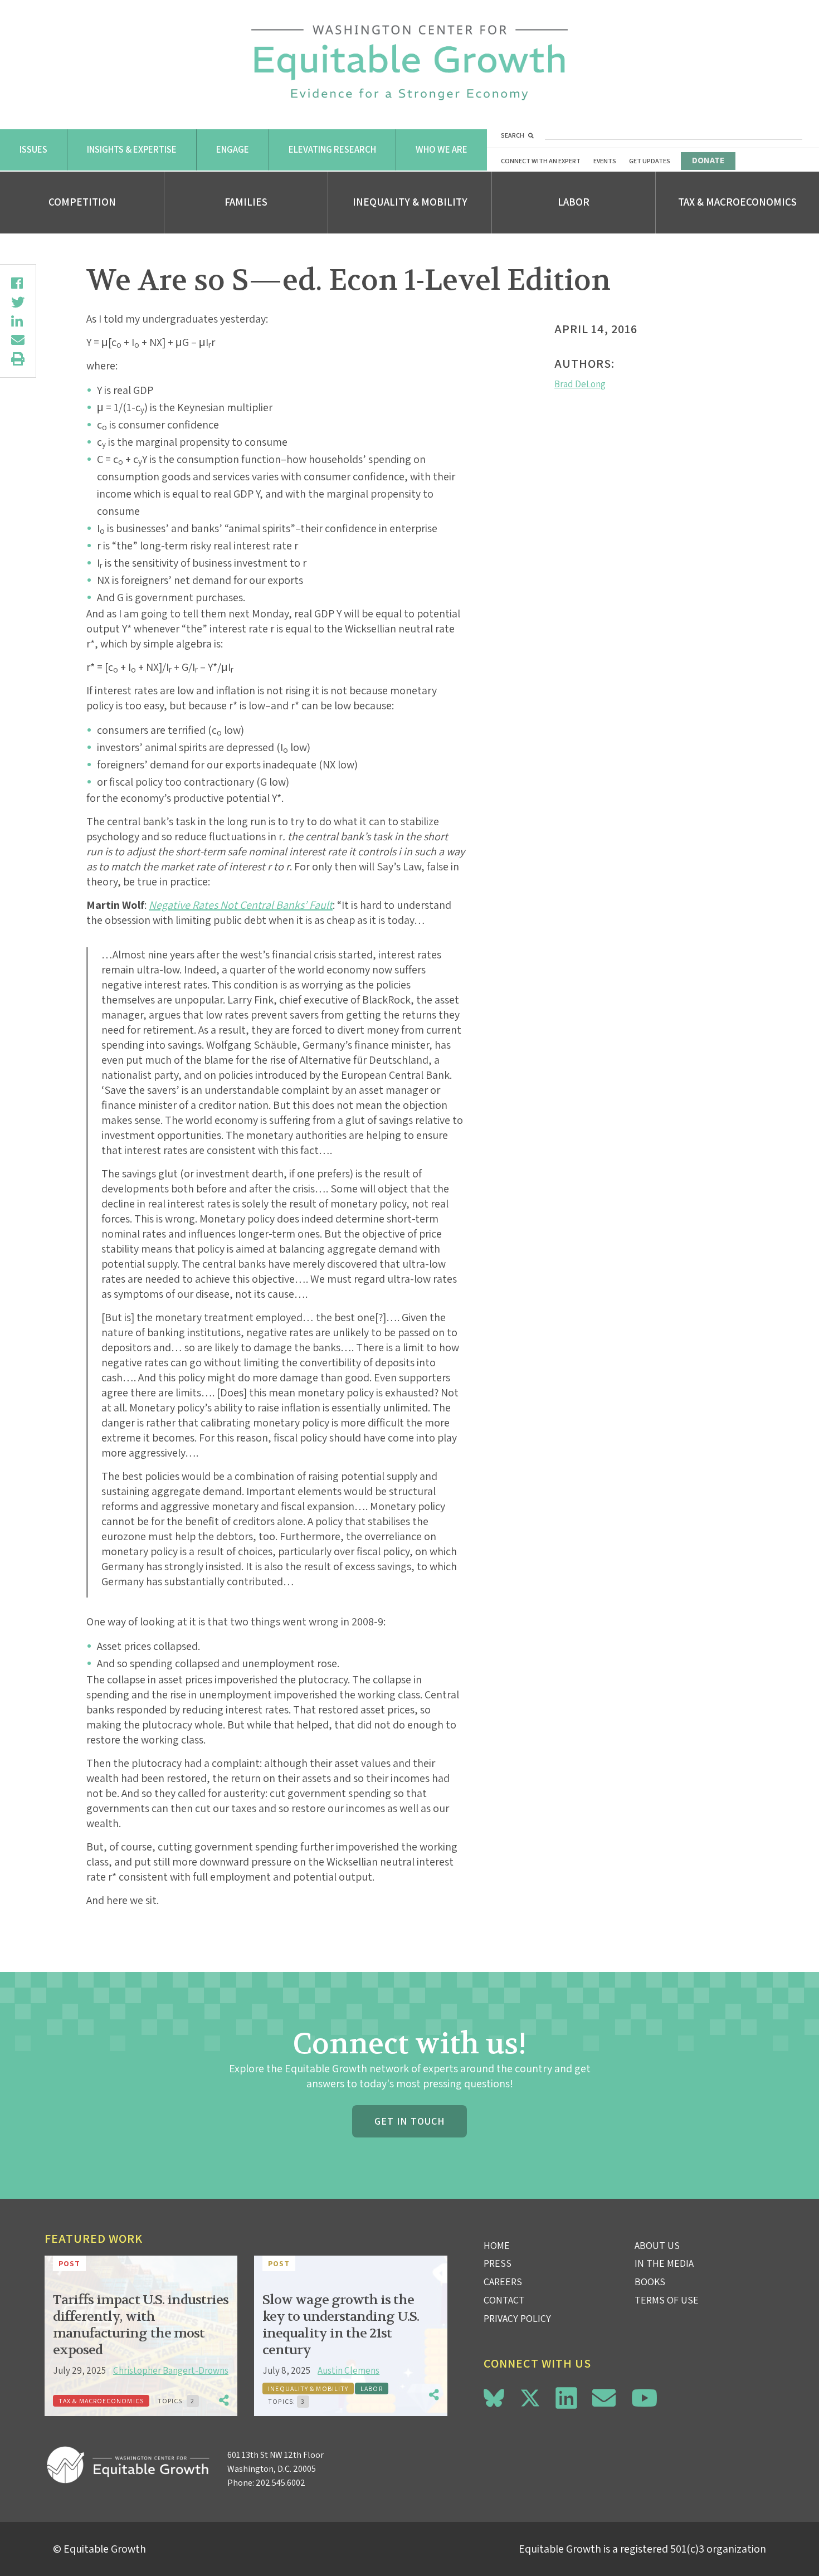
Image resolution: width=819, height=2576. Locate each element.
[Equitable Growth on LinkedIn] (566, 2398)
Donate (708, 160)
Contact (504, 2300)
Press (498, 2263)
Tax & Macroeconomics (737, 202)
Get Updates (650, 161)
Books (650, 2282)
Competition (82, 202)
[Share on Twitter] (18, 302)
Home (497, 2245)
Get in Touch (409, 2121)
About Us (657, 2245)
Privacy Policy (517, 2318)
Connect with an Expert (541, 161)
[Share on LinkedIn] (18, 321)
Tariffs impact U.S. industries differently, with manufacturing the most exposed (141, 2325)
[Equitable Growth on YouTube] (644, 2398)
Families (246, 202)
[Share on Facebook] (18, 283)
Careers (503, 2282)
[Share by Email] (18, 340)
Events (605, 161)
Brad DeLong (580, 384)
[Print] (18, 359)
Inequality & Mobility (410, 202)
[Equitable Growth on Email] (604, 2398)
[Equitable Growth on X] (530, 2396)
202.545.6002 (281, 2483)
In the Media (664, 2263)
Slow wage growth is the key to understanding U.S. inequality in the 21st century (341, 2325)
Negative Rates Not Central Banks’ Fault (241, 905)
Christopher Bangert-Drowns (171, 2370)
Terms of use (667, 2300)
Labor (574, 202)
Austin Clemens (348, 2370)
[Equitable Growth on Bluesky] (494, 2396)
